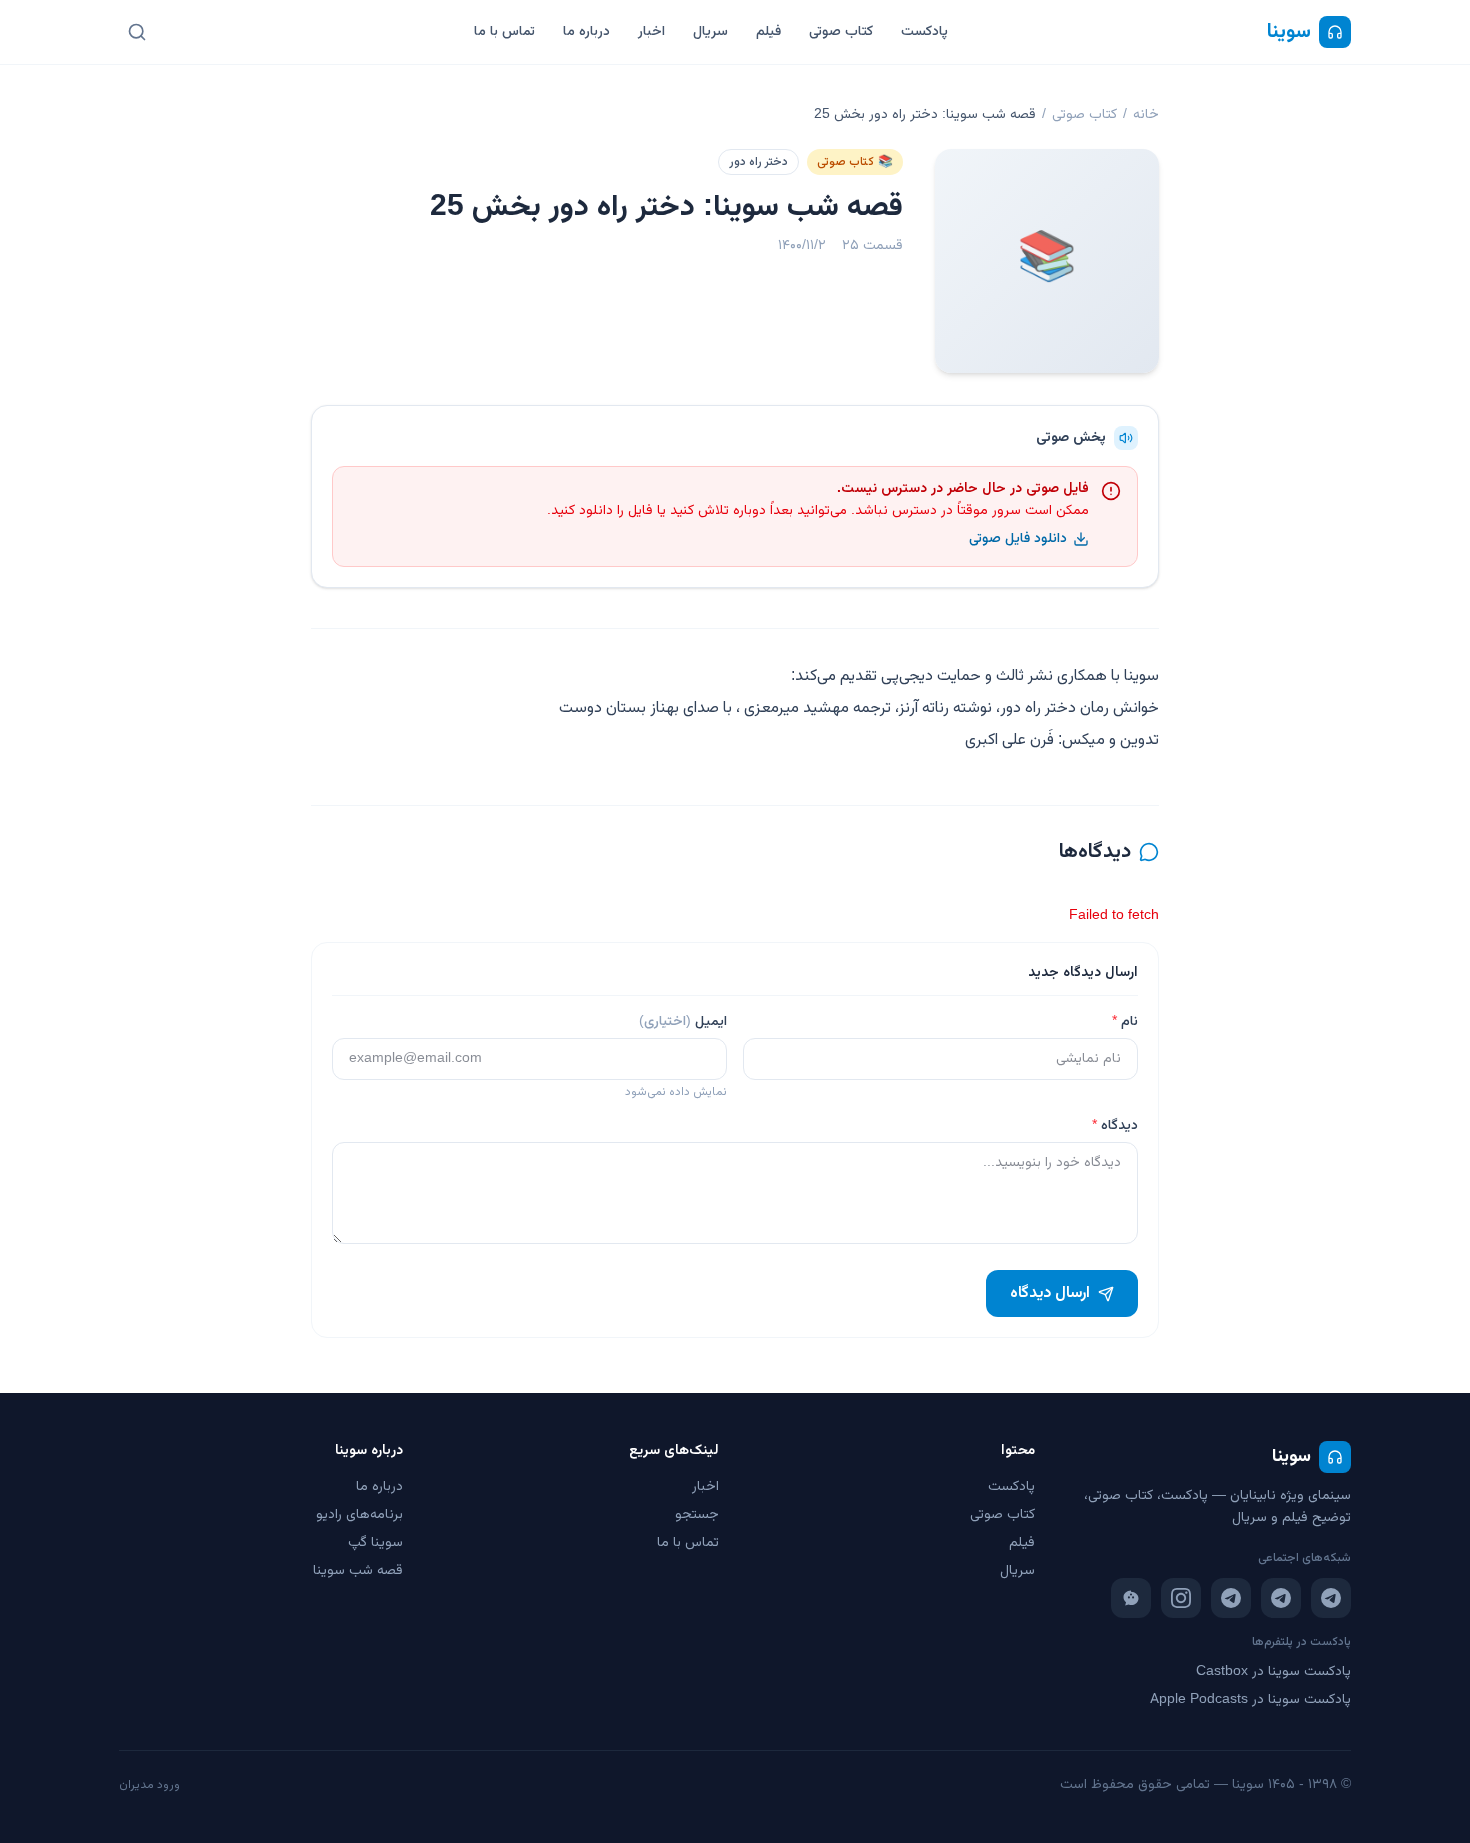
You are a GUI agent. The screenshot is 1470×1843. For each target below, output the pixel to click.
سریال (710, 32)
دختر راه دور (758, 162)
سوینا (1289, 32)
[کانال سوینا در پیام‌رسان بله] (1131, 1598)
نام (1125, 1022)
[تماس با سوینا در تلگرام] (1231, 1598)
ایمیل (683, 1022)
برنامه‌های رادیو (359, 1515)
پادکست (924, 32)
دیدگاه (1115, 1126)
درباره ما (586, 32)
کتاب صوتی (841, 32)
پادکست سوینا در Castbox (1273, 1672)
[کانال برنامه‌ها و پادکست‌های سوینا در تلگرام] (1281, 1598)
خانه (1146, 115)
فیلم (768, 32)
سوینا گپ (375, 1543)
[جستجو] (137, 32)
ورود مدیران (149, 1785)
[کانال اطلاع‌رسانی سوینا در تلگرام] (1331, 1598)
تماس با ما (504, 32)
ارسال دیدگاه (1050, 1293)
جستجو (697, 1515)
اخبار (651, 32)
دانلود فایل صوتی (1018, 539)
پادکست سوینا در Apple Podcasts (1250, 1700)
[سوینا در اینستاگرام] (1181, 1598)
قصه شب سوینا (358, 1571)
